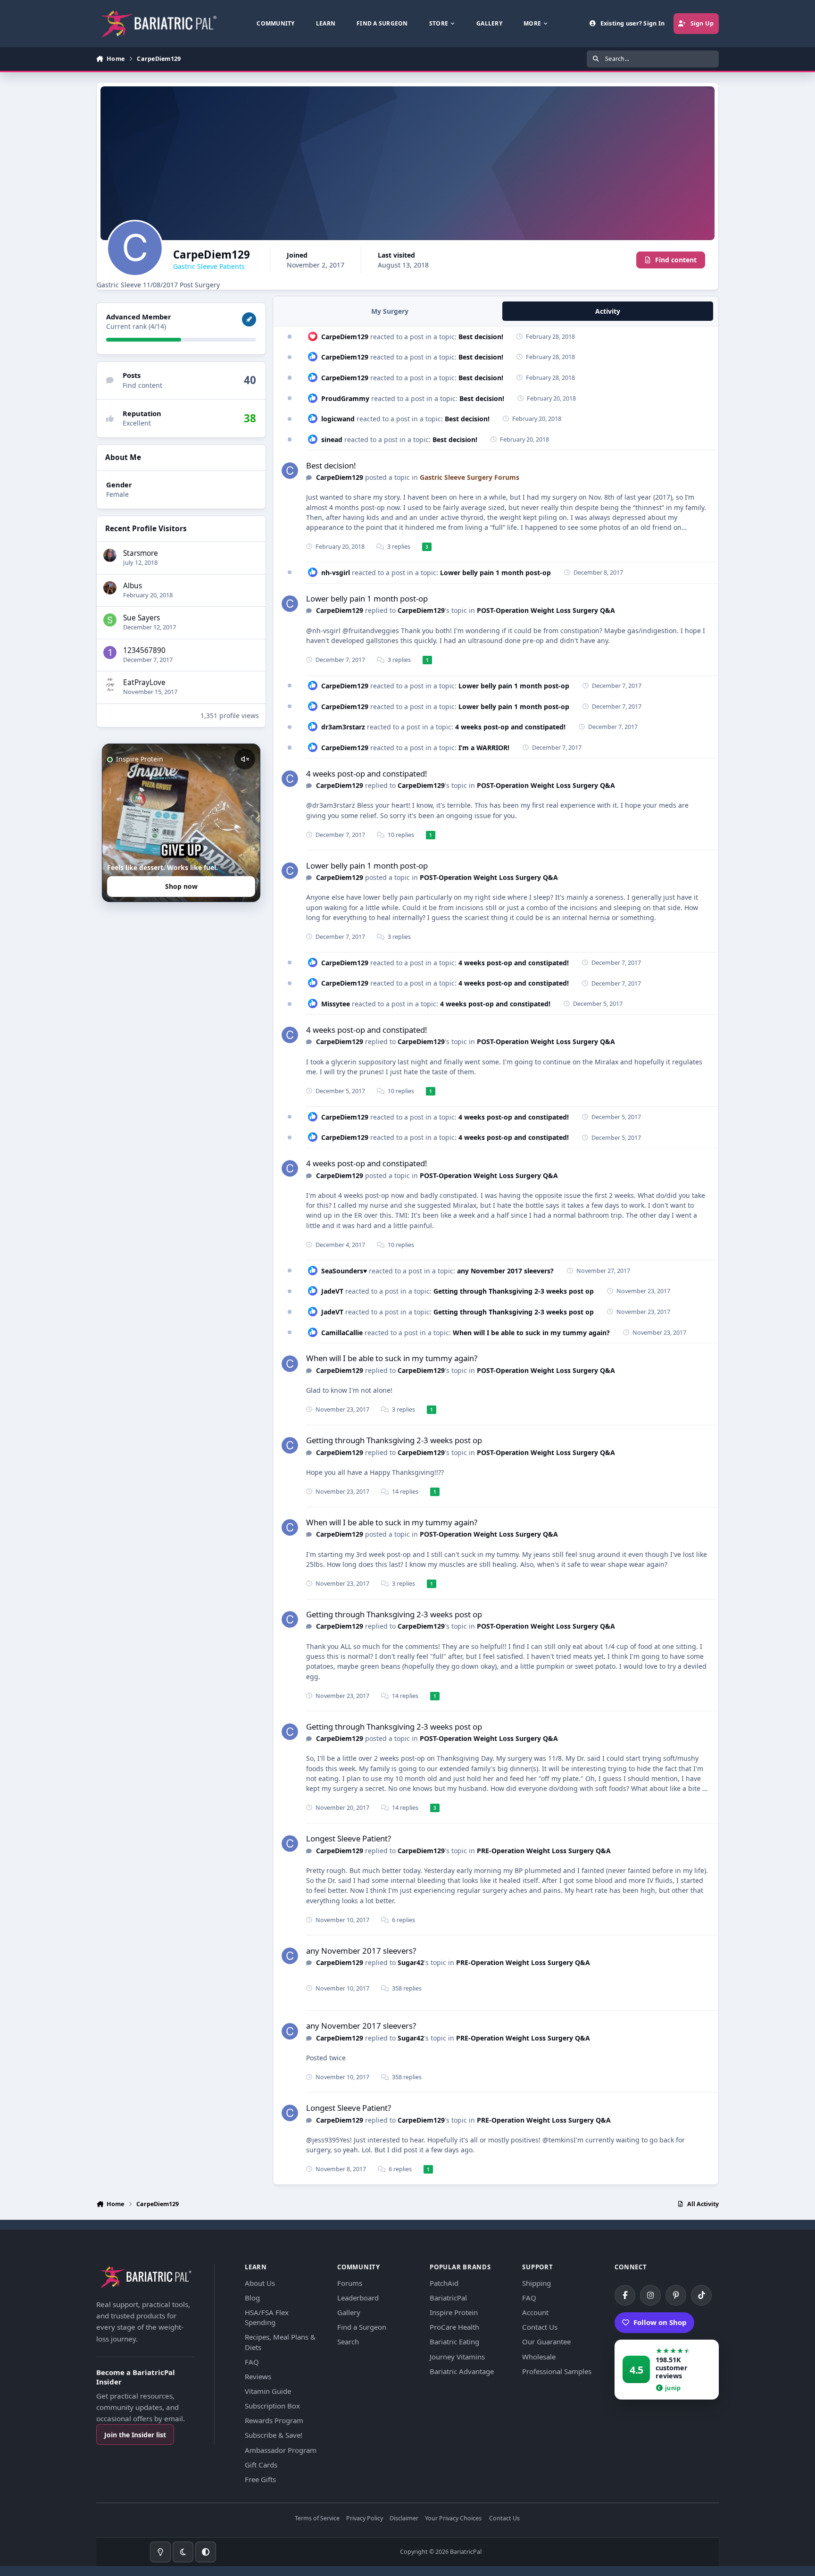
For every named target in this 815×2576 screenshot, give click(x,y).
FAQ (252, 2362)
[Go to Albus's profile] (110, 588)
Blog (252, 2298)
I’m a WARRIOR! (484, 748)
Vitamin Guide (268, 2391)
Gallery (349, 2312)
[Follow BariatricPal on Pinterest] (676, 2295)
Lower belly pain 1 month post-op (495, 573)
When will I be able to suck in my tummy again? (531, 1333)
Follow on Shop (660, 2322)
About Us (260, 2283)
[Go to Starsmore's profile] (110, 555)
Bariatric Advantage (462, 2371)
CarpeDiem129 (345, 337)
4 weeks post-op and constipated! (510, 727)
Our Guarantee (546, 2342)
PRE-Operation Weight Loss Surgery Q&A (544, 1851)
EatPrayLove (144, 682)
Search (348, 2342)
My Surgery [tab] (390, 311)
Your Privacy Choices (453, 2519)
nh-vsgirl (336, 573)
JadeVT (332, 1291)
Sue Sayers (141, 618)
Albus (133, 586)
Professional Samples (557, 2371)
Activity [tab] (608, 311)
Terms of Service (317, 2519)
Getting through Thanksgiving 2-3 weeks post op (514, 1291)
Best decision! (481, 337)
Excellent (137, 423)
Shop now (181, 886)
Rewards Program (274, 2420)
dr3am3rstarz (343, 727)
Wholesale (539, 2357)
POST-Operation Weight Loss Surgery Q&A (546, 610)
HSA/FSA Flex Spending (267, 2317)
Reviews (258, 2376)
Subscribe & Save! (274, 2435)
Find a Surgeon (362, 2327)
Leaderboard (358, 2298)
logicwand (338, 419)
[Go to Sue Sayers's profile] (110, 620)
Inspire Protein (454, 2312)
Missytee (336, 1004)
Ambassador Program (281, 2450)
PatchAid (444, 2283)
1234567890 (144, 650)
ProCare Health (454, 2327)
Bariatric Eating (454, 2342)
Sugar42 (411, 1962)
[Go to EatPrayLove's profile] (110, 685)
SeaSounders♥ (344, 1271)
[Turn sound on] (245, 759)
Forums (350, 2283)
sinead (332, 439)
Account (535, 2312)
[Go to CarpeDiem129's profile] (290, 471)
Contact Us (540, 2327)
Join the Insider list (135, 2435)
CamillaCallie (342, 1333)
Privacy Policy (365, 2519)
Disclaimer (404, 2519)
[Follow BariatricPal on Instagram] (650, 2295)
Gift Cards (261, 2465)
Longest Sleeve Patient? (349, 1838)
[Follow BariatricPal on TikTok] (701, 2295)
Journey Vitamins (457, 2357)
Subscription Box (272, 2406)
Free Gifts (260, 2479)
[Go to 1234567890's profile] (110, 652)
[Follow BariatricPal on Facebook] (625, 2295)
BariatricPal (448, 2298)
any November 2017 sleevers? (505, 1271)
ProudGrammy (345, 398)
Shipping (536, 2283)
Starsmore (141, 553)
